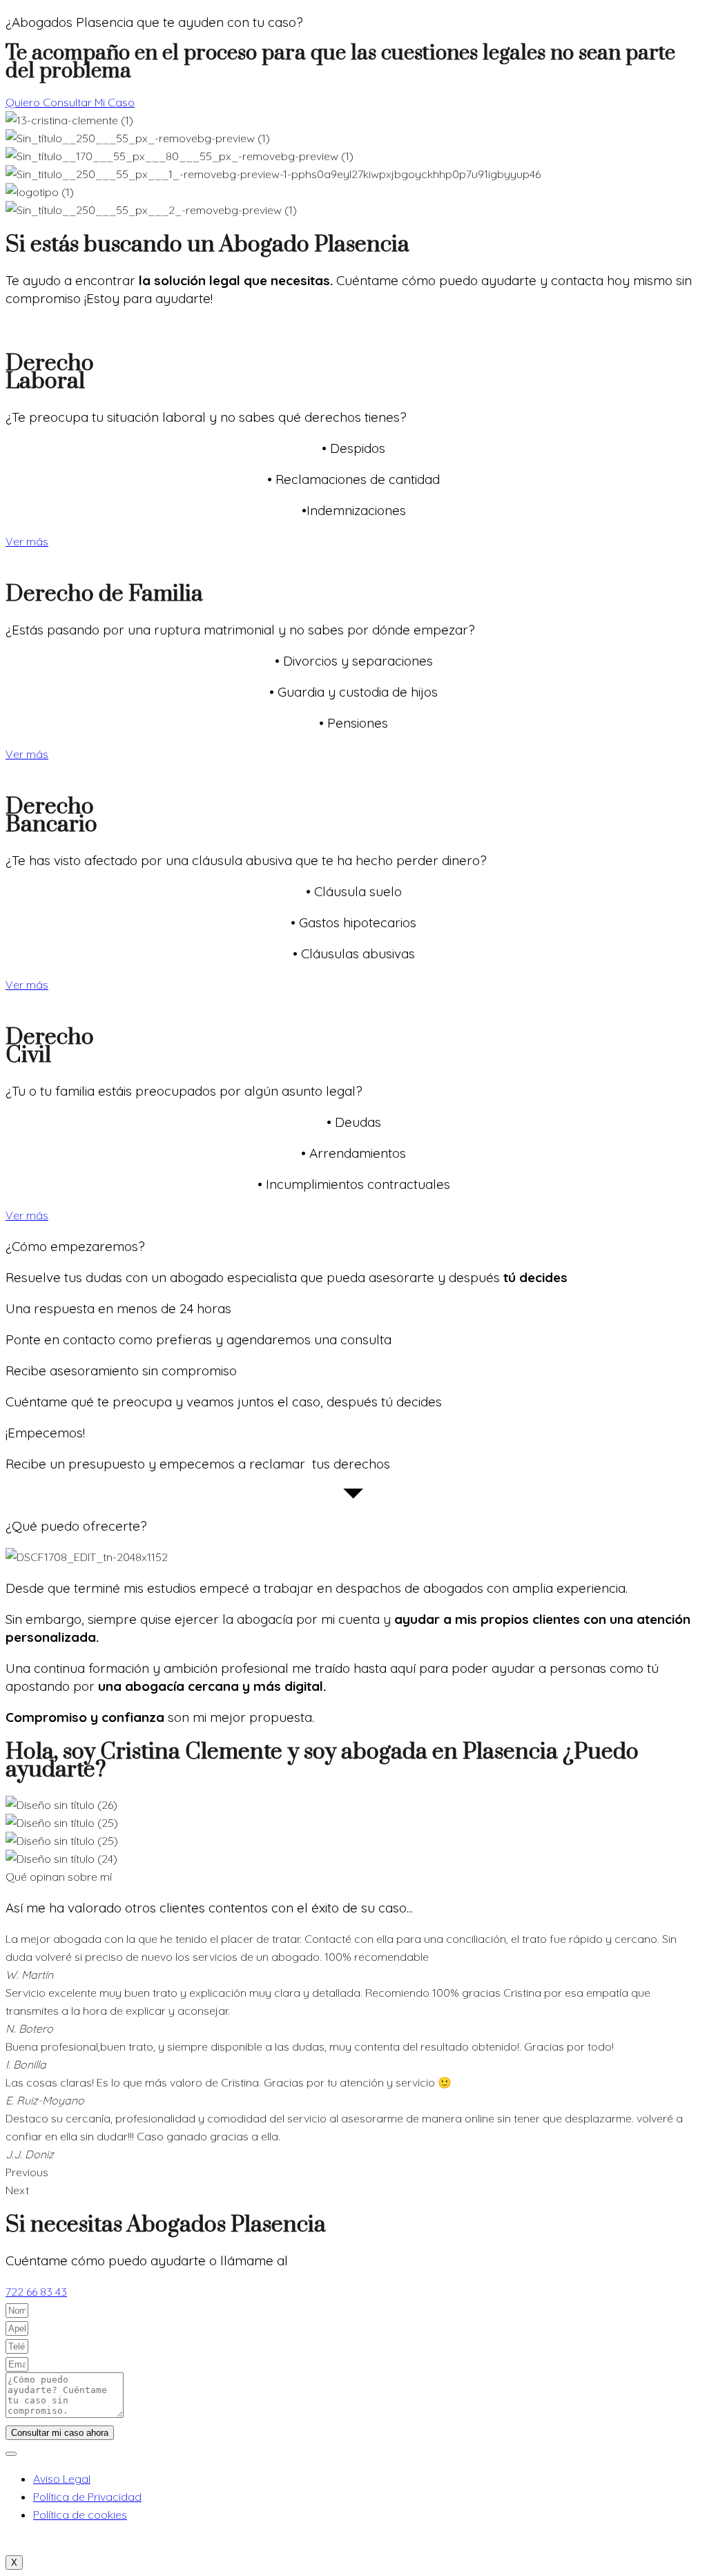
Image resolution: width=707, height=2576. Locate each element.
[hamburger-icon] (11, 2454)
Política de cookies (80, 2515)
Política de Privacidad (87, 2497)
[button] (353, 2172)
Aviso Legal (62, 2479)
